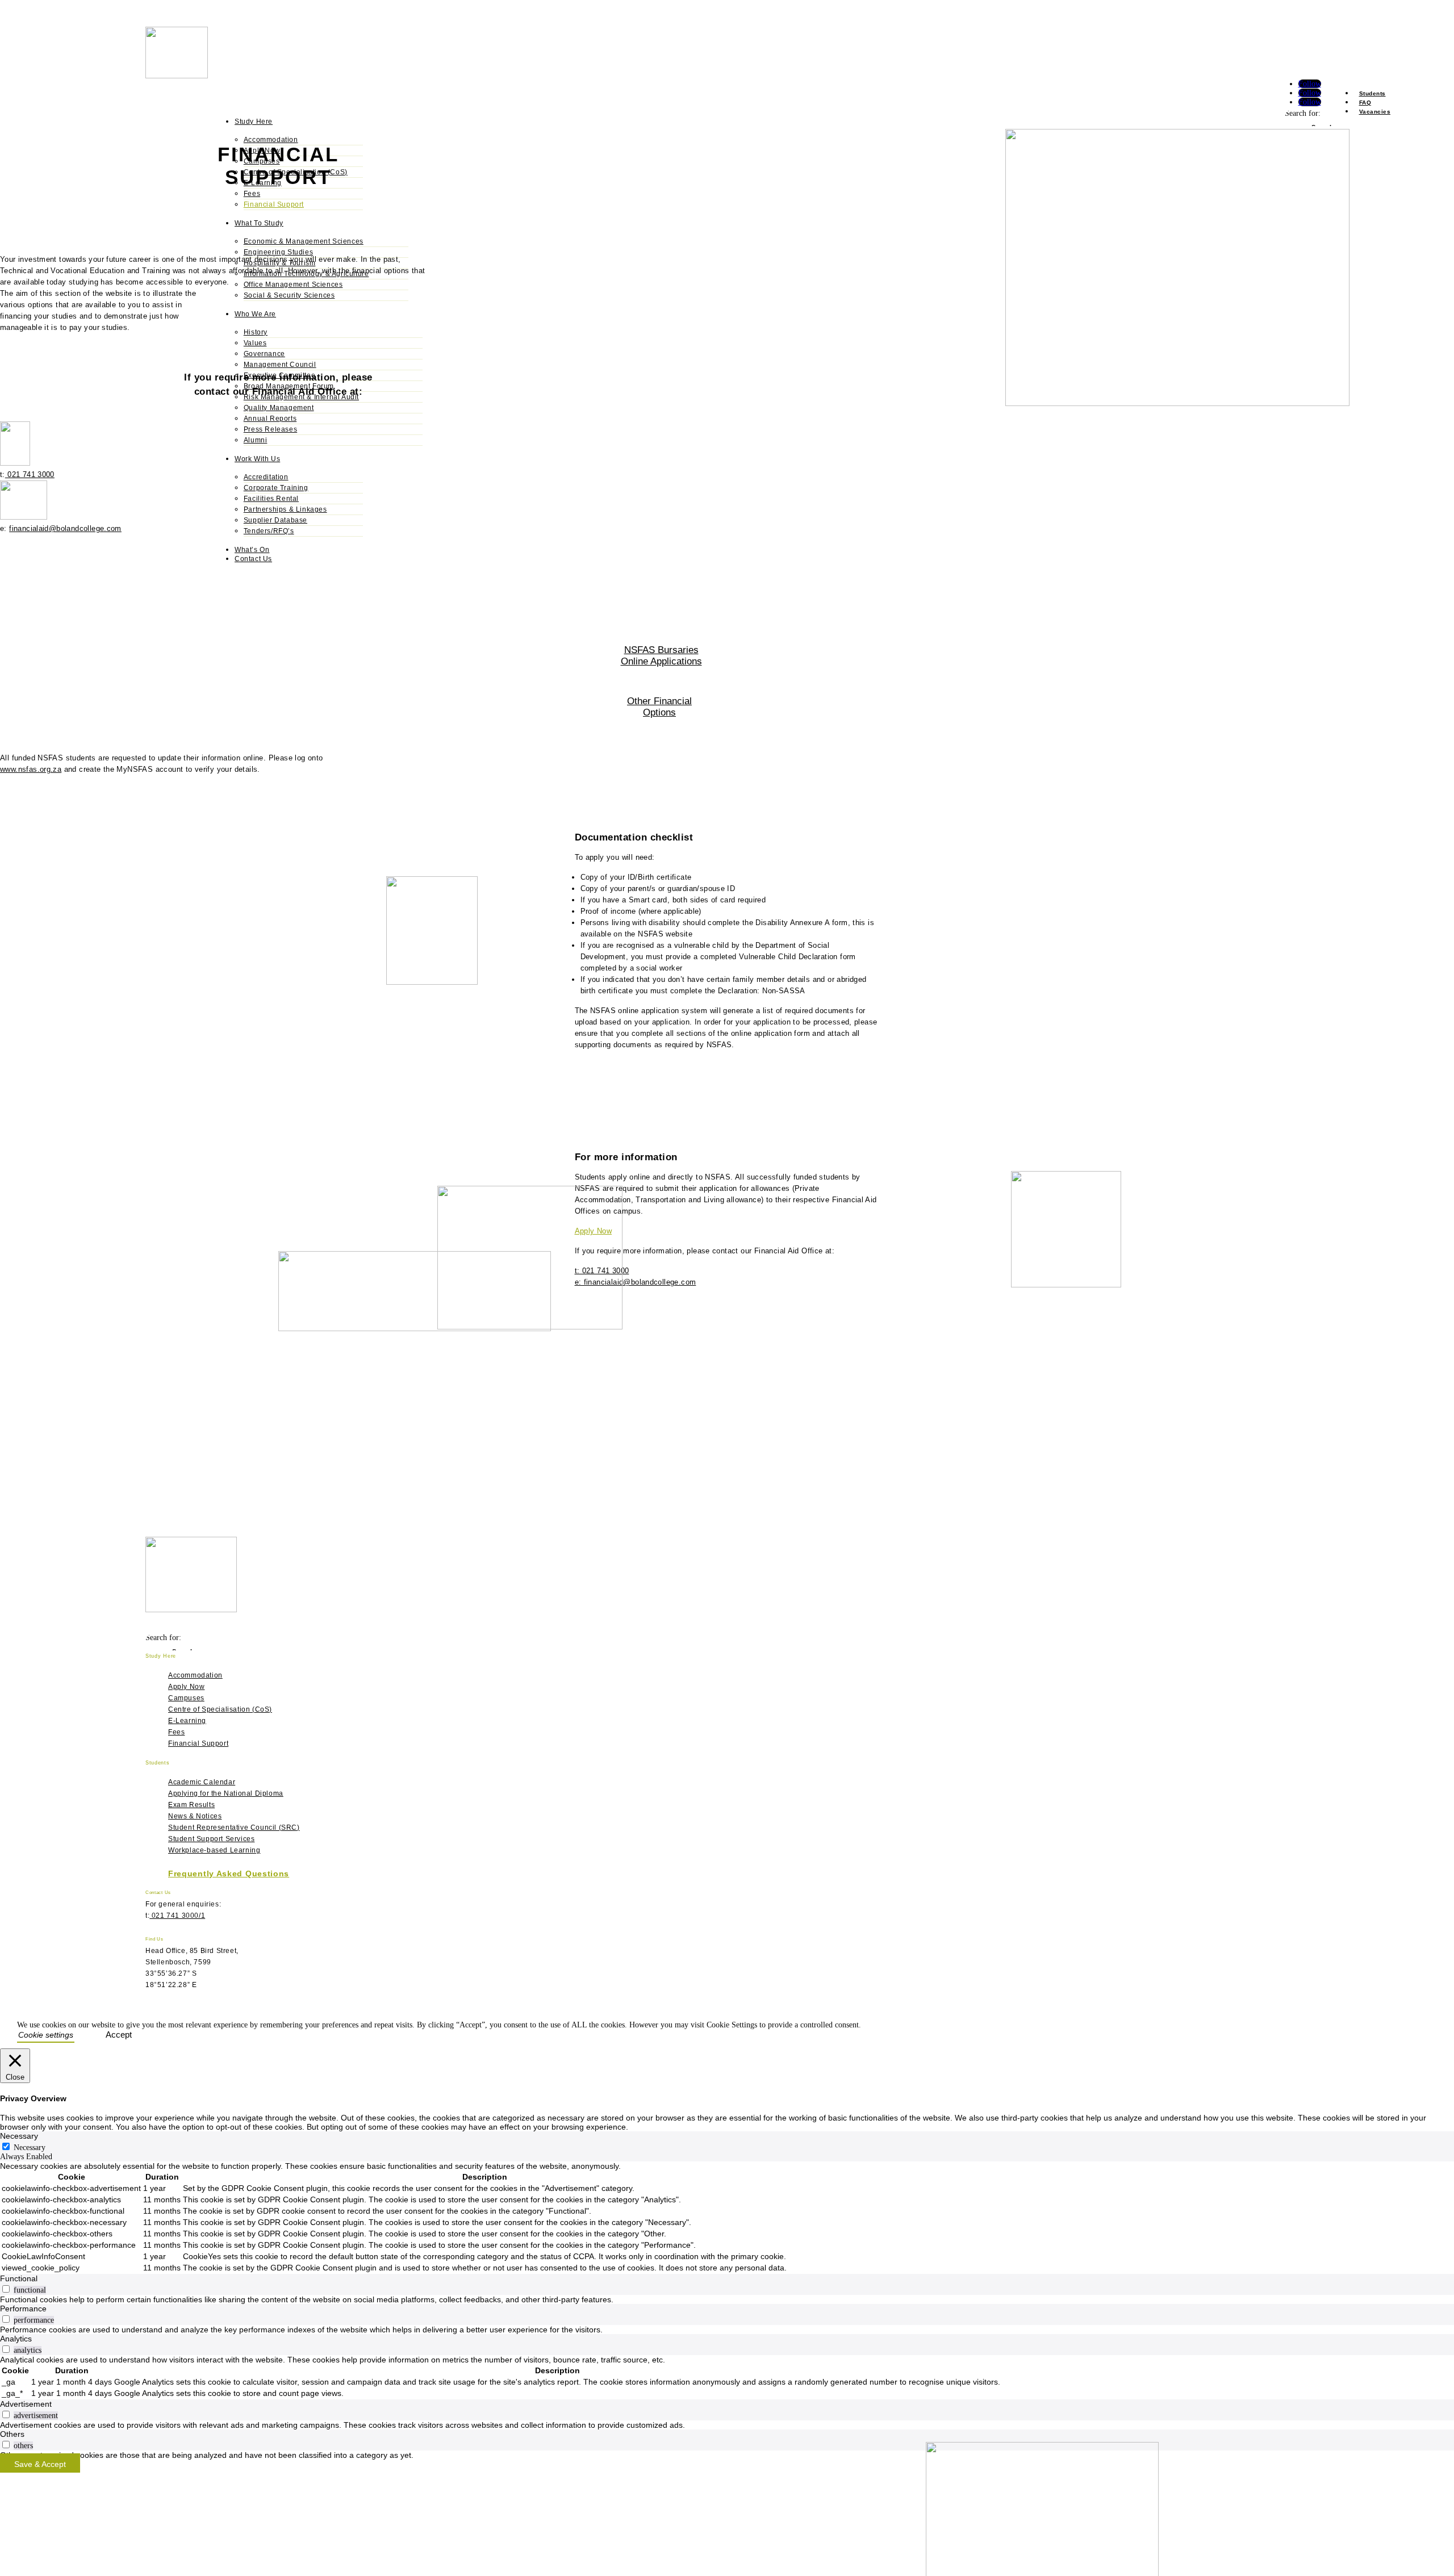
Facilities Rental (271, 499)
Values (255, 343)
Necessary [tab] (19, 2136)
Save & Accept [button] (40, 2464)
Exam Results (191, 1805)
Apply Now (186, 1687)
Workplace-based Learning (214, 1850)
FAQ (1365, 103)
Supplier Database (275, 520)
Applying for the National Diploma (226, 1793)
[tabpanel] (727, 2218)
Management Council (280, 365)
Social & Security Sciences (289, 295)
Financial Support (274, 204)
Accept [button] (119, 2035)
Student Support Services (211, 1839)
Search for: (1303, 113)
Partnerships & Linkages (285, 509)
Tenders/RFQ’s (269, 531)
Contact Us (253, 559)
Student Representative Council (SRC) (234, 1828)
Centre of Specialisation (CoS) (220, 1709)
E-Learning (187, 1721)
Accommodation (271, 140)
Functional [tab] (19, 2278)
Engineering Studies (278, 252)
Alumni (256, 440)
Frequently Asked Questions (229, 1874)
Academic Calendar (202, 1782)
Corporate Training (276, 488)
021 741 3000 (30, 474)
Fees (252, 194)
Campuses (186, 1698)
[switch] (6, 2289)
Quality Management (279, 408)
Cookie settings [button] (46, 2035)
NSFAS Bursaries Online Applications (661, 656)
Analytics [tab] (16, 2339)
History (256, 332)
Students (1372, 93)
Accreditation (266, 477)
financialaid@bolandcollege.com (65, 528)
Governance (264, 354)
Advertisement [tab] (26, 2404)
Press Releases (270, 429)
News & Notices (195, 1816)
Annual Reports (270, 419)
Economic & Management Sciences (304, 241)
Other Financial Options (659, 707)
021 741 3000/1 (177, 1916)
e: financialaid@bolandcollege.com (636, 1282)
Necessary (30, 2148)
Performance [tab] (23, 2309)
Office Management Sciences (293, 285)
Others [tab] (12, 2434)
